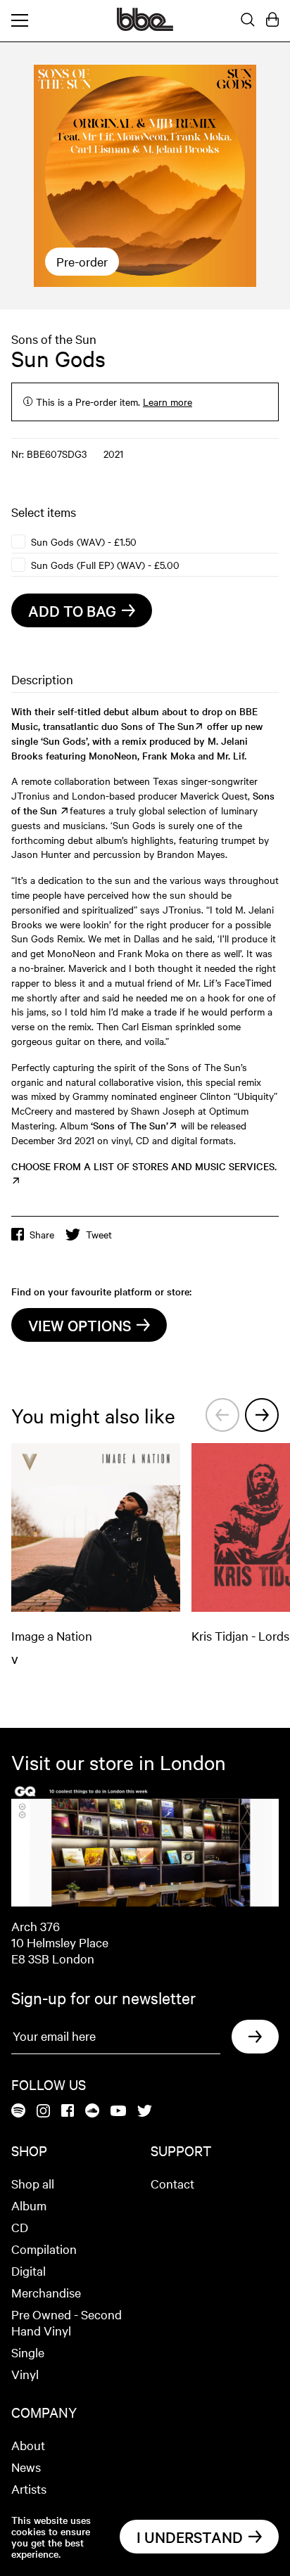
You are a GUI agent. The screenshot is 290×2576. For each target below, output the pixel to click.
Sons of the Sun (54, 339)
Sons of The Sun (158, 726)
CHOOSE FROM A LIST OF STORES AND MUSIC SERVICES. (144, 1166)
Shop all (33, 2183)
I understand (190, 2537)
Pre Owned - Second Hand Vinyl (67, 2322)
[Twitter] (145, 2112)
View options (80, 1325)
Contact (172, 2183)
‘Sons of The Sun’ (130, 1125)
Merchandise (46, 2292)
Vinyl (25, 2374)
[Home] (145, 27)
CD (20, 2227)
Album (29, 2205)
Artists (29, 2488)
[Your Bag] (272, 20)
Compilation (44, 2249)
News (26, 2467)
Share (42, 1234)
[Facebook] (68, 2112)
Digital (29, 2270)
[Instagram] (43, 2112)
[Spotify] (18, 2112)
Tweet (99, 1234)
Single (28, 2352)
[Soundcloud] (92, 2112)
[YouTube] (118, 2112)
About (28, 2445)
